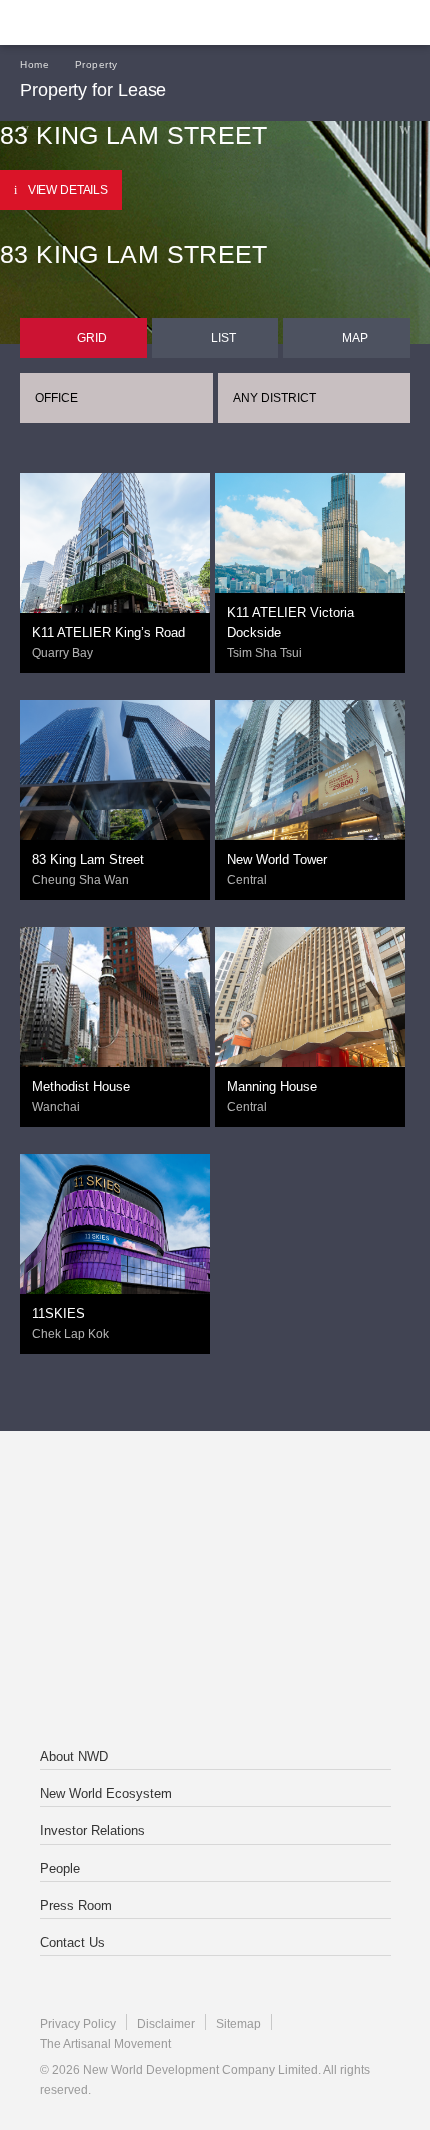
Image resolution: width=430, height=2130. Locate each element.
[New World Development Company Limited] (214, 1511)
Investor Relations (92, 1830)
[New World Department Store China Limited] (214, 1671)
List (223, 338)
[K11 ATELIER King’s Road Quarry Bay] (115, 567)
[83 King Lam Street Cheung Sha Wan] (115, 786)
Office (56, 398)
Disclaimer (166, 2024)
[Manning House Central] (310, 1033)
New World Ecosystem (106, 1793)
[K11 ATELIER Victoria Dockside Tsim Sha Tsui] (310, 567)
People (60, 1868)
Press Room (76, 1905)
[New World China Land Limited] (214, 1591)
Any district (274, 398)
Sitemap (238, 2024)
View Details (68, 190)
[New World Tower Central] (310, 824)
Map (355, 338)
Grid (92, 338)
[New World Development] (115, 22)
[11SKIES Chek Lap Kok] (115, 1236)
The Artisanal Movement (105, 2044)
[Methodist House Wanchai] (115, 1021)
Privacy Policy (78, 2024)
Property (96, 64)
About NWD (74, 1756)
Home (34, 64)
